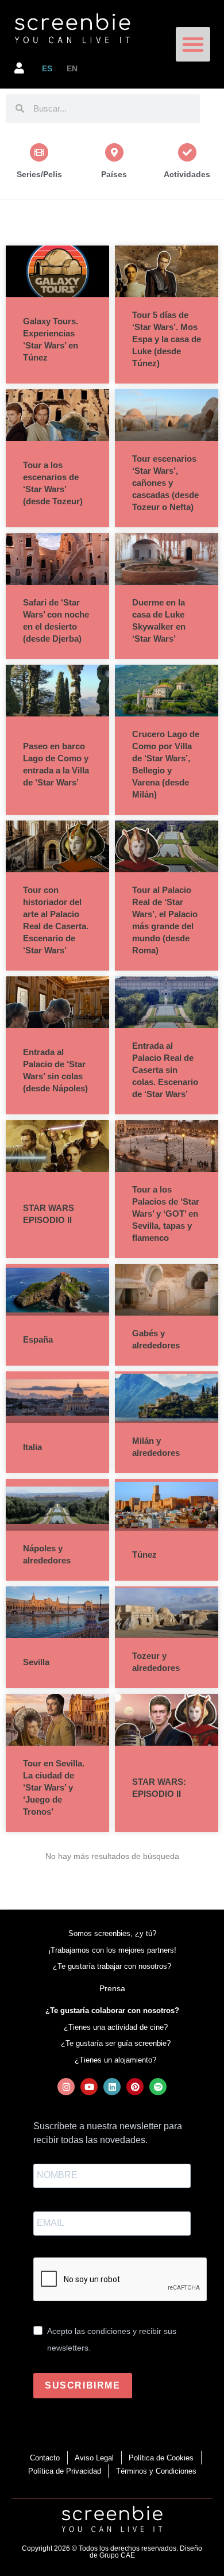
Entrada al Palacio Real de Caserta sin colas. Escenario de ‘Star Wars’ (165, 1070)
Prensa (112, 1988)
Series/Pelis (39, 174)
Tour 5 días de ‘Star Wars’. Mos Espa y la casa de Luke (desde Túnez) (167, 339)
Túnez (144, 1555)
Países (114, 174)
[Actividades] (187, 152)
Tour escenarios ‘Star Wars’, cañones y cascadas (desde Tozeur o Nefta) (165, 483)
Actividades (187, 174)
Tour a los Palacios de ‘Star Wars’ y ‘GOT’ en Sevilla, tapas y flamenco (166, 1214)
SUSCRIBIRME (83, 2385)
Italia (32, 1447)
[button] (193, 44)
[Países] (114, 152)
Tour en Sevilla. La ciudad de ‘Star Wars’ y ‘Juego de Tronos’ (54, 1787)
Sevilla (36, 1662)
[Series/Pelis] (39, 152)
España (38, 1339)
